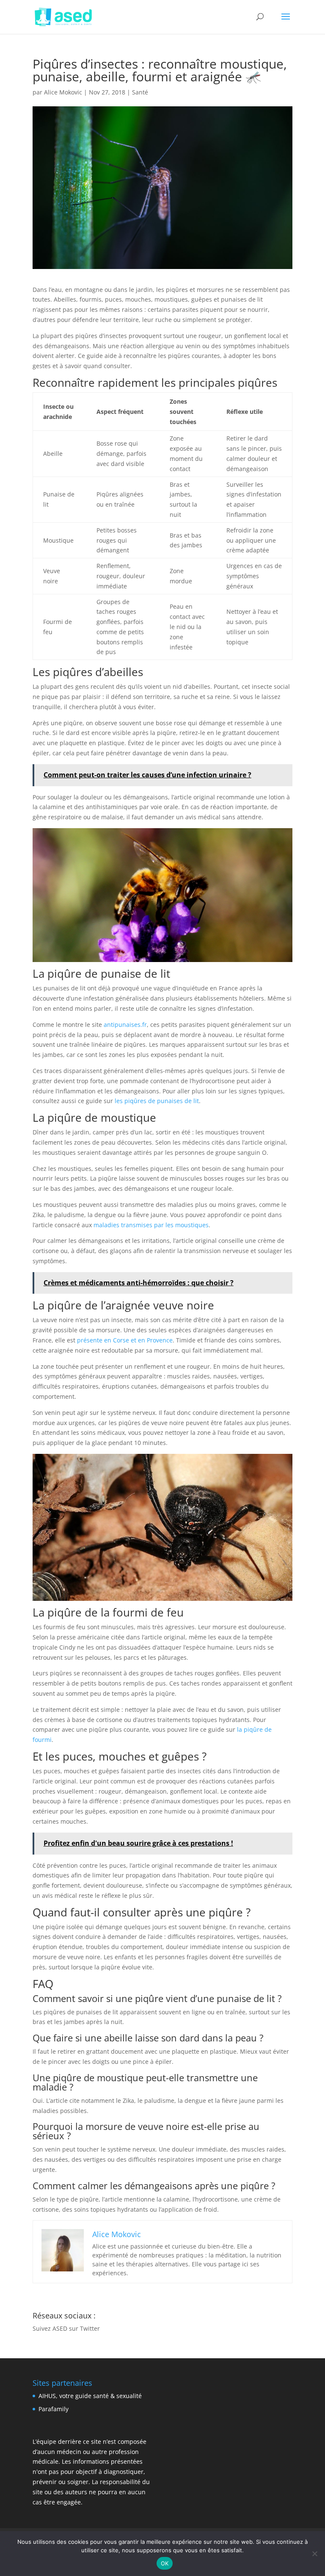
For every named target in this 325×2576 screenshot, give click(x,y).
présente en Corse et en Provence (125, 1340)
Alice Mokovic (63, 92)
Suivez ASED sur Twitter (66, 2328)
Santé (140, 92)
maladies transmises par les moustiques (151, 1225)
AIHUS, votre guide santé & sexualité (90, 2396)
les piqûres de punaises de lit (157, 1101)
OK (165, 2563)
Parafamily (54, 2409)
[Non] (314, 2554)
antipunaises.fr (125, 1025)
